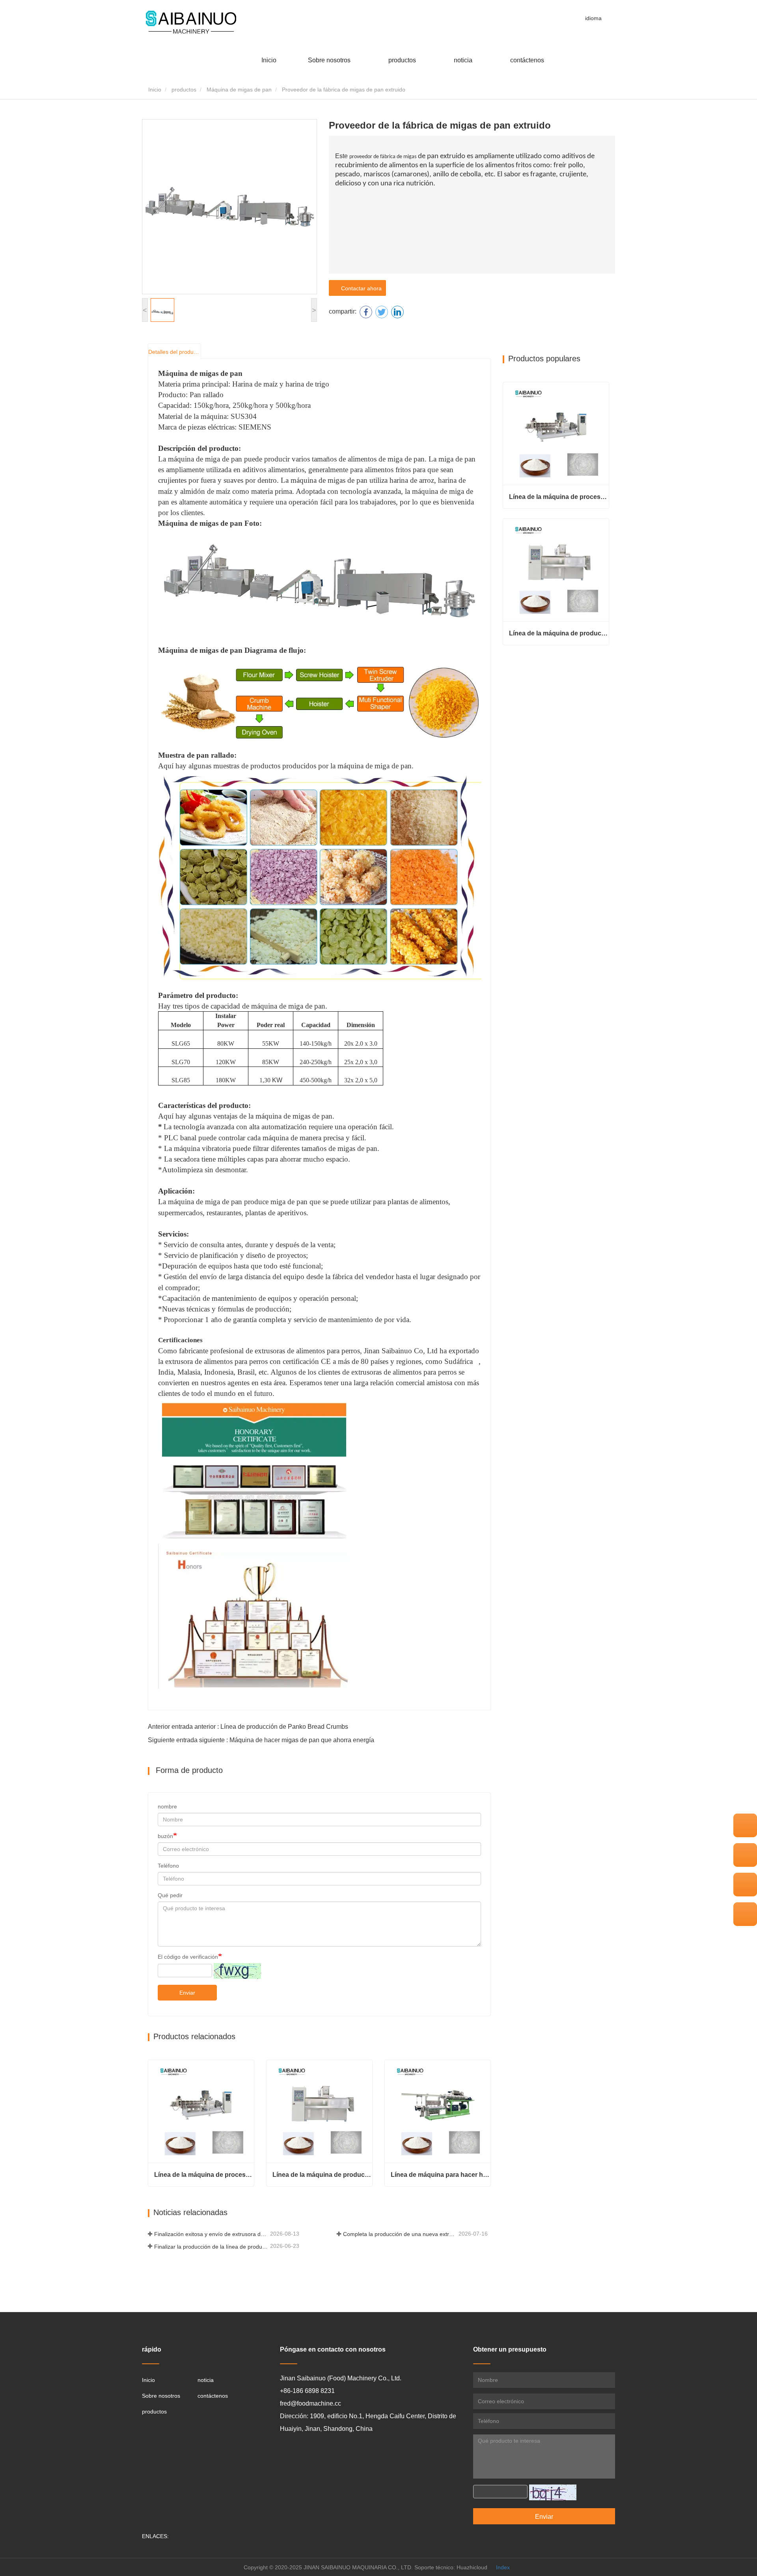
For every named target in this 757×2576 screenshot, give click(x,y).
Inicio (269, 60)
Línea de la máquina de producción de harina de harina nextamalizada (322, 2175)
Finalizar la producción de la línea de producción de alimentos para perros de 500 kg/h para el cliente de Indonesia (211, 2247)
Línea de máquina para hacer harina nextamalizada (441, 2175)
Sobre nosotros (161, 2396)
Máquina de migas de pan (239, 90)
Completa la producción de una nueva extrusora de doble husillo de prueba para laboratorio (400, 2234)
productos (184, 90)
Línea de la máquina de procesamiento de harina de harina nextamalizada (204, 2175)
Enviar (187, 1993)
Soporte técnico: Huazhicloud (451, 2567)
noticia (206, 2380)
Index (503, 2567)
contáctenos (527, 60)
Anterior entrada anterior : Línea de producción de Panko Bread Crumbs (248, 1727)
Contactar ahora (360, 288)
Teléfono (168, 1866)
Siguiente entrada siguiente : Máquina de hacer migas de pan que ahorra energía (261, 1740)
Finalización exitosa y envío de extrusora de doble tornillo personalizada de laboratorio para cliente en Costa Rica (211, 2234)
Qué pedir (170, 1895)
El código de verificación (188, 1957)
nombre (167, 1806)
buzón (165, 1836)
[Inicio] (191, 23)
